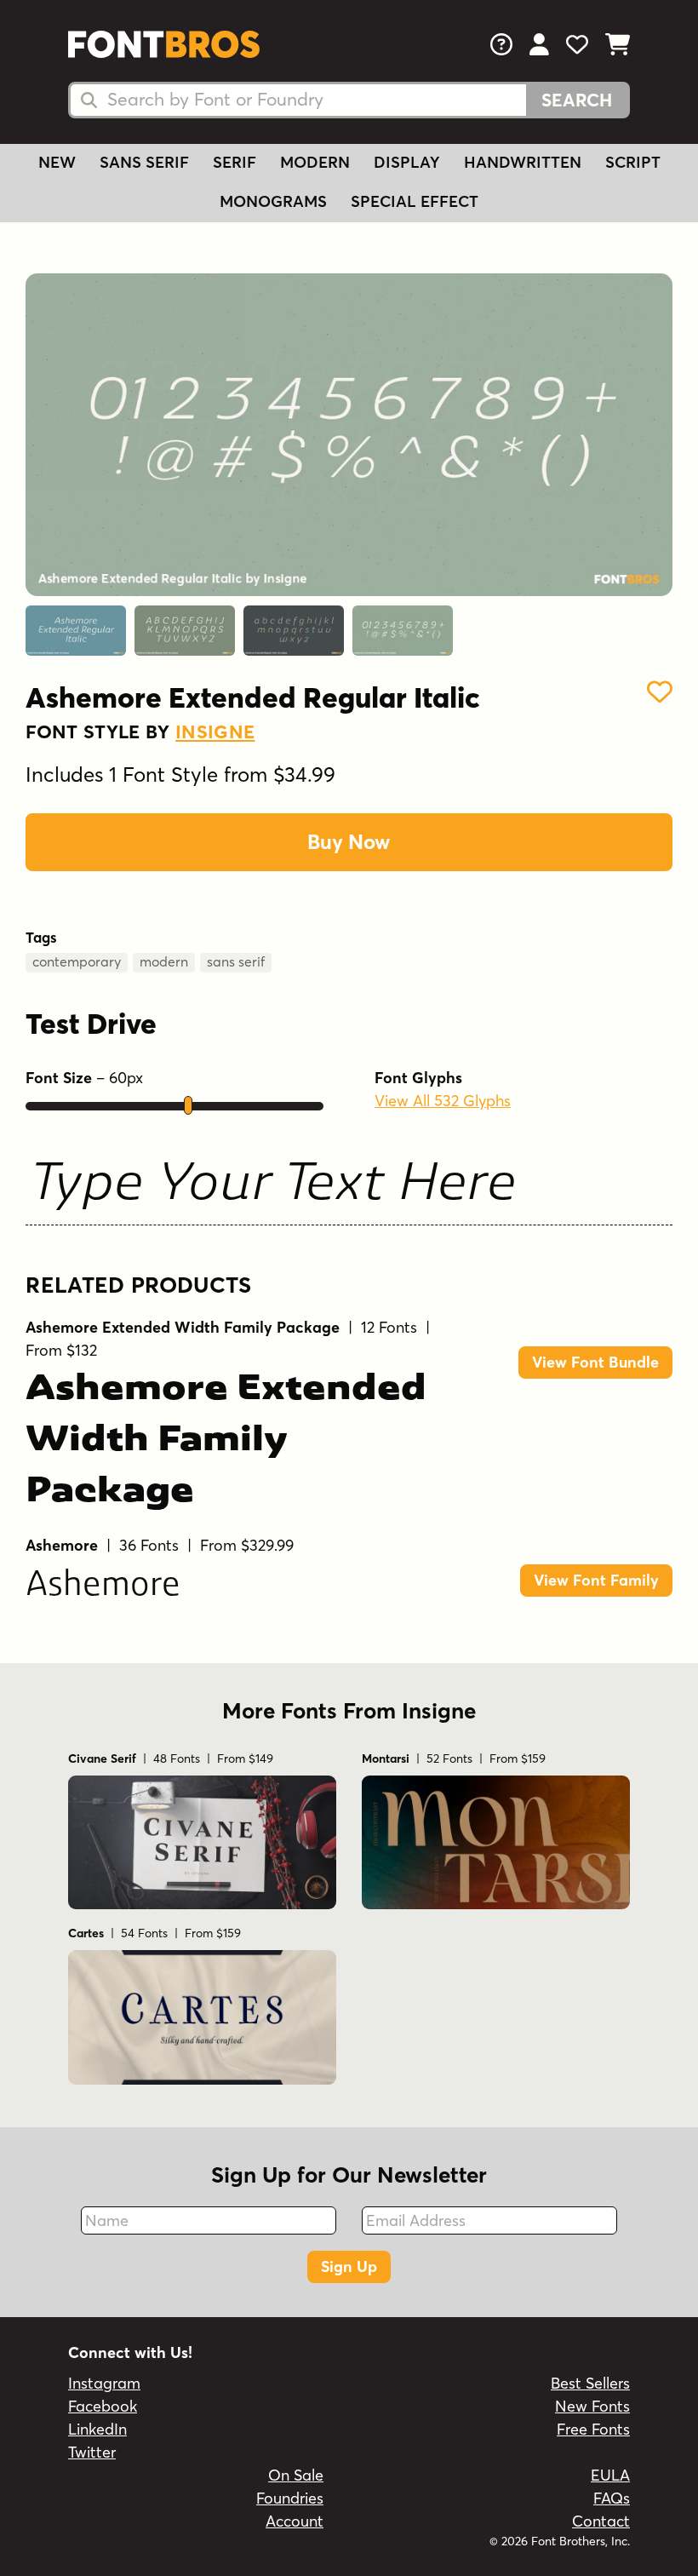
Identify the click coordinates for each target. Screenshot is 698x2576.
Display (407, 162)
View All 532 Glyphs (443, 1101)
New (57, 162)
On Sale (296, 2475)
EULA (610, 2475)
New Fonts (592, 2406)
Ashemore (103, 1586)
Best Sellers (590, 2383)
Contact (601, 2521)
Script (633, 162)
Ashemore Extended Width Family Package (226, 1442)
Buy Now (349, 842)
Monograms (273, 201)
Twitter (92, 2452)
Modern (315, 162)
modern (164, 961)
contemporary (77, 961)
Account (295, 2521)
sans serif (236, 961)
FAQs (612, 2498)
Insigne (215, 731)
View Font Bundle (595, 1362)
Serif (235, 162)
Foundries (290, 2498)
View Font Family (596, 1580)
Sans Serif (144, 162)
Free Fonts (593, 2429)
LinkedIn (97, 2429)
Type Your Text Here (273, 1186)
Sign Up (349, 2266)
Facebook (103, 2406)
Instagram (104, 2383)
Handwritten (523, 162)
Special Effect (415, 201)
